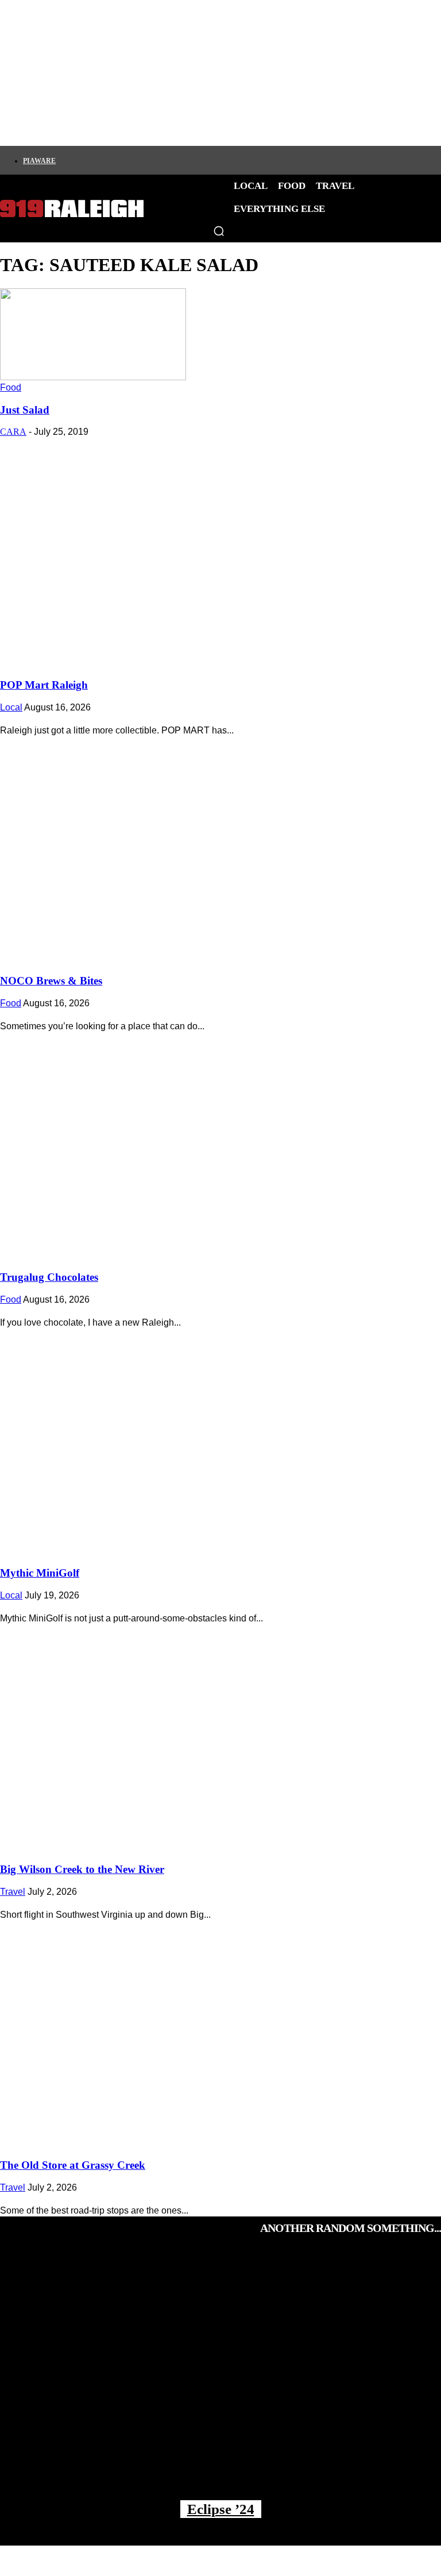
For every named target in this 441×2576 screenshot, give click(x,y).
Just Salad (25, 410)
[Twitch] (141, 160)
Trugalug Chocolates (49, 1277)
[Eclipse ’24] (220, 2378)
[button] (219, 231)
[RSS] (180, 160)
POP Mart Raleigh (44, 685)
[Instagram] (82, 160)
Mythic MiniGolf (40, 1573)
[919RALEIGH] (72, 209)
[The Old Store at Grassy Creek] (220, 2031)
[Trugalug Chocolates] (220, 1142)
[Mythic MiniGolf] (220, 1439)
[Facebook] (63, 160)
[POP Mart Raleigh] (220, 550)
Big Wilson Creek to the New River (82, 1869)
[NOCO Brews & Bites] (220, 847)
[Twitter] (102, 160)
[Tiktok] (121, 160)
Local (11, 707)
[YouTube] (160, 160)
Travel (13, 1892)
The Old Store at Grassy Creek (73, 2165)
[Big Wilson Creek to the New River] (220, 1735)
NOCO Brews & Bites (51, 981)
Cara (13, 432)
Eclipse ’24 (221, 2509)
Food (11, 387)
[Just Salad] (93, 377)
